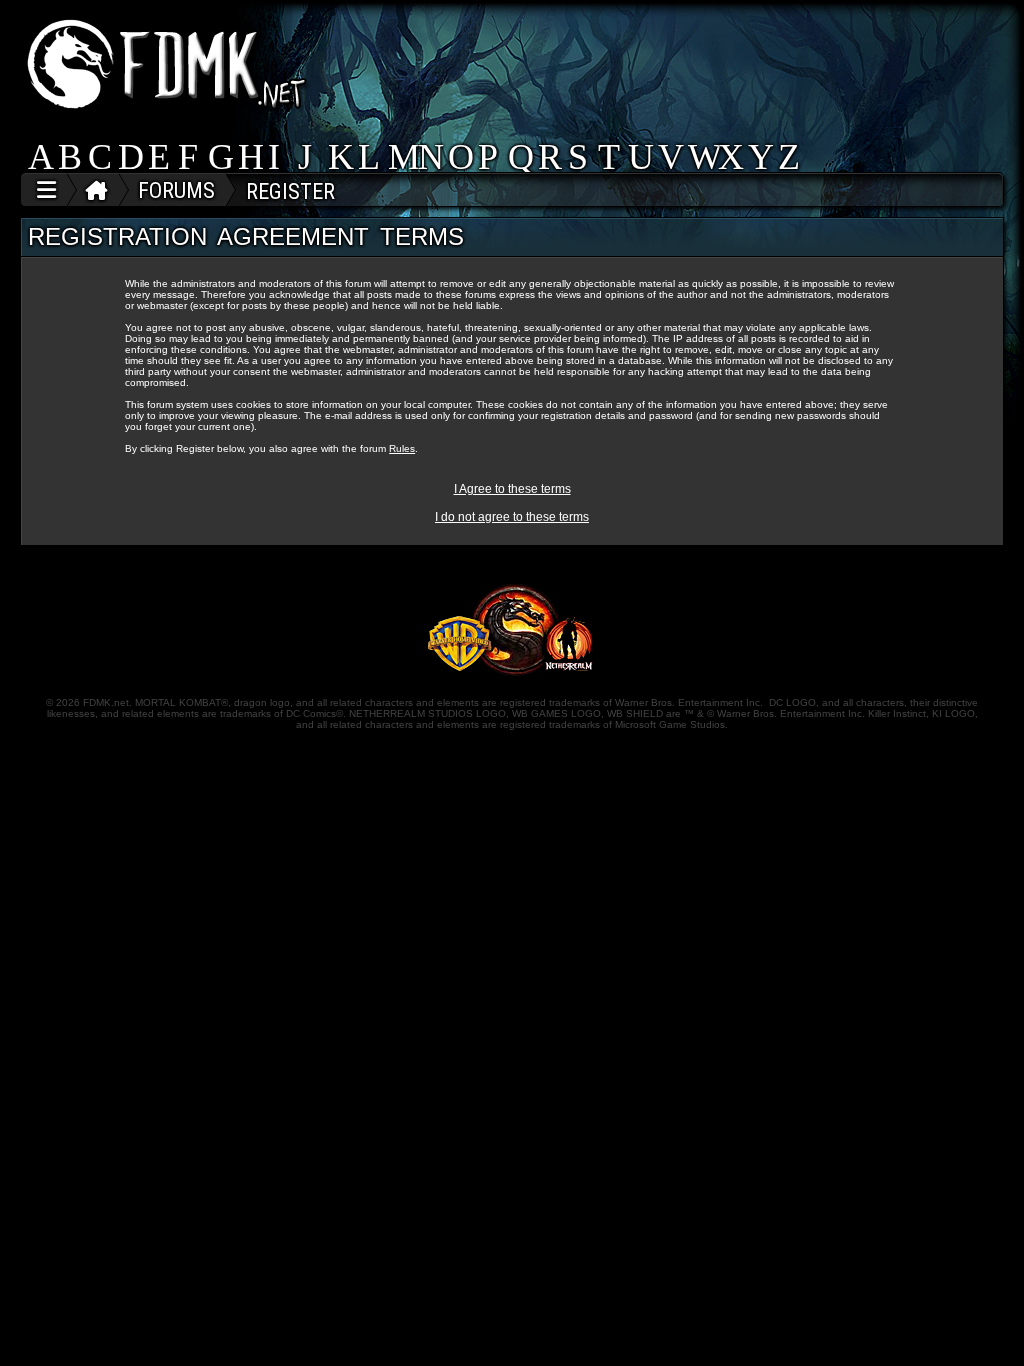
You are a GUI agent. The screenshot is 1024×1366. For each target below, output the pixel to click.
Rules (402, 448)
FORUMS (176, 190)
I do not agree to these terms (512, 517)
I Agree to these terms (512, 489)
